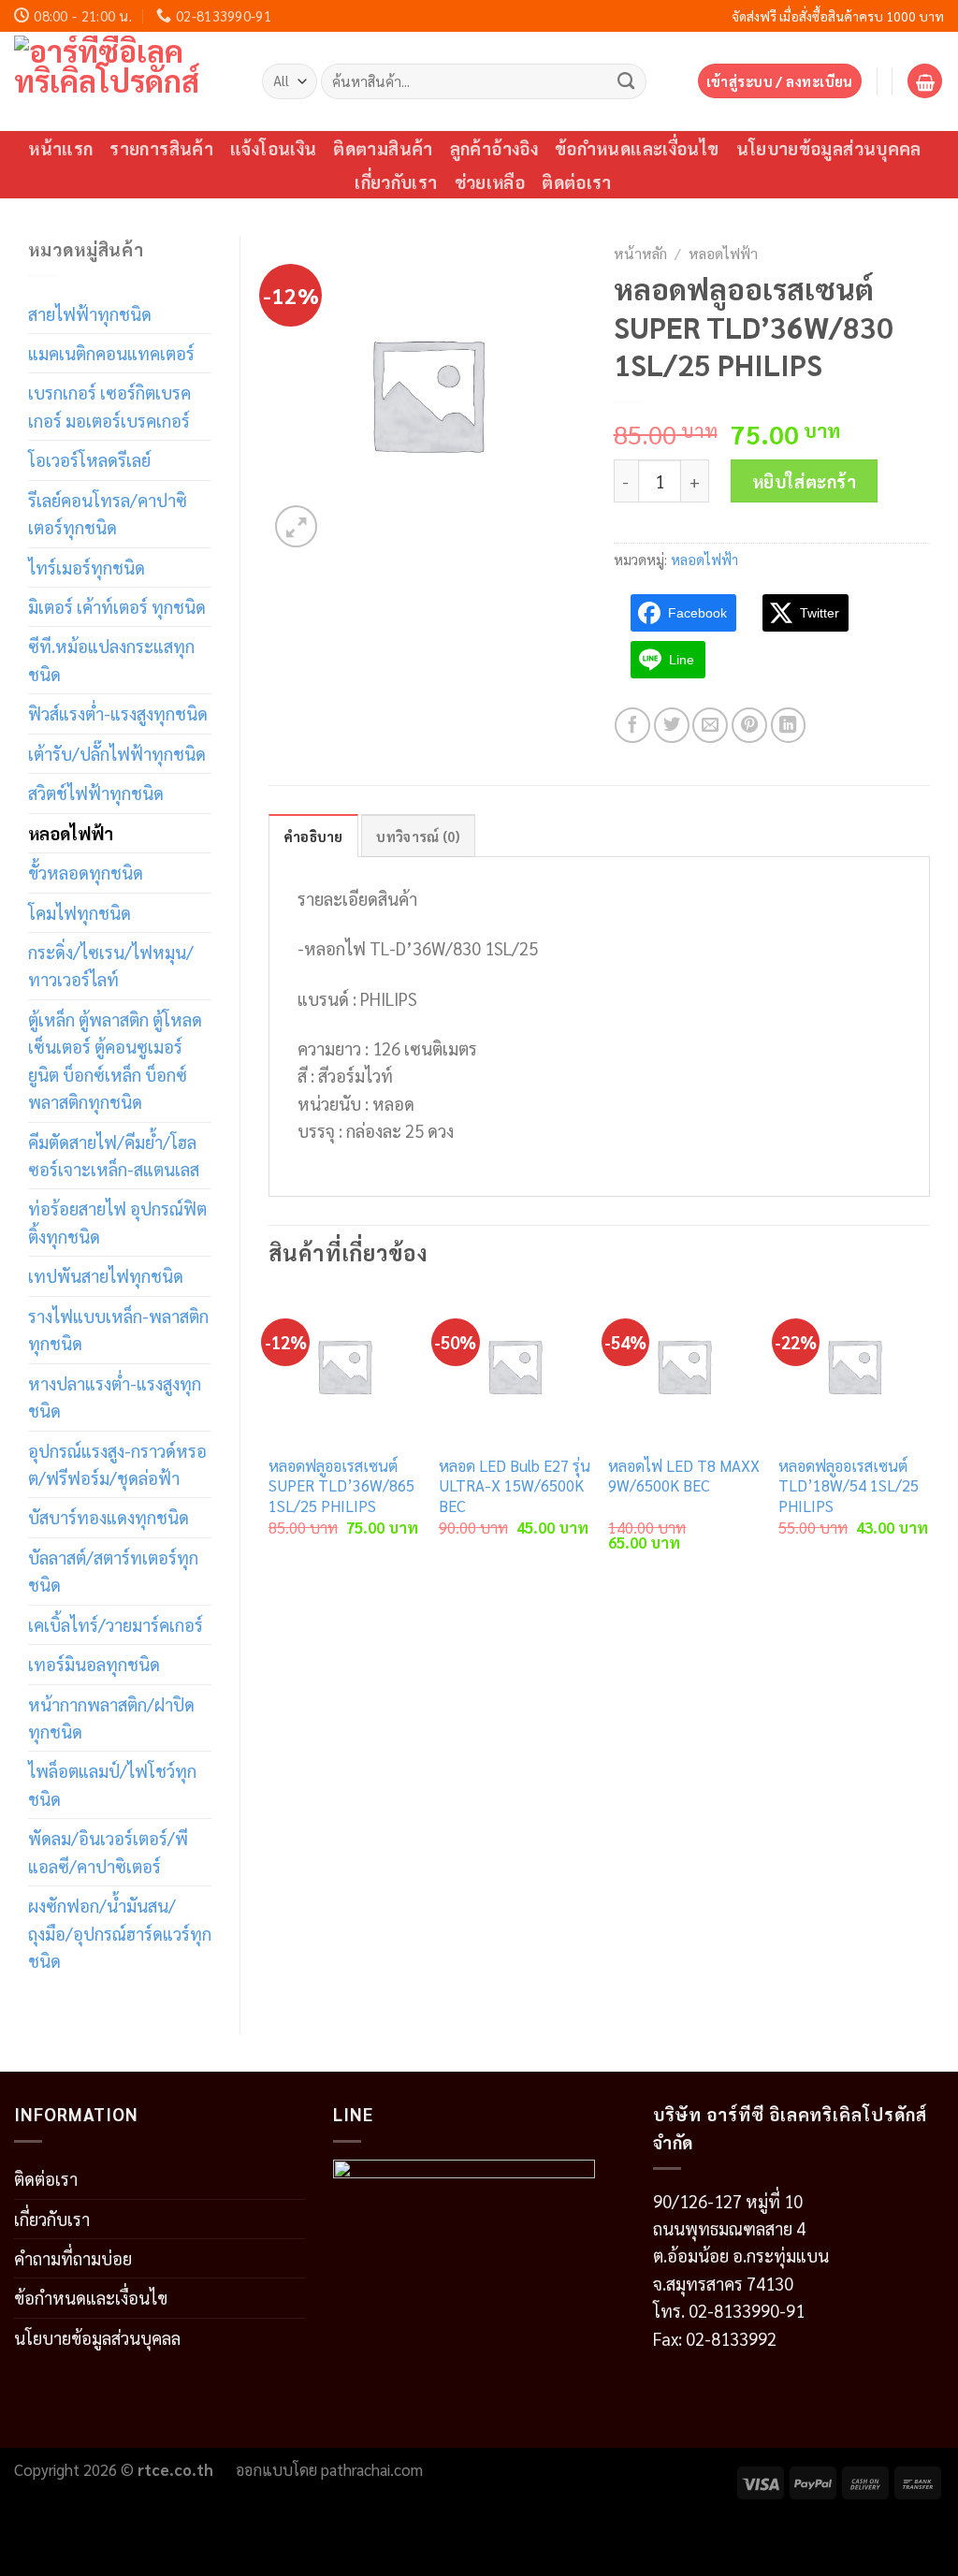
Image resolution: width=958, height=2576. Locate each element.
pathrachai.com (372, 2469)
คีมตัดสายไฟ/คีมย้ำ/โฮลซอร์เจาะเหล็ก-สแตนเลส (114, 1155)
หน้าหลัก (640, 253)
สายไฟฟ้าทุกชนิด (90, 313)
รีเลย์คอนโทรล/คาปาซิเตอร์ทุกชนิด (108, 513)
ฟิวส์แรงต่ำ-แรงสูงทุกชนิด (118, 713)
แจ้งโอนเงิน (273, 148)
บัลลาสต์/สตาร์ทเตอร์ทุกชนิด (113, 1571)
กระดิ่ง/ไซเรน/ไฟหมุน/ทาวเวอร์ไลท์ (111, 965)
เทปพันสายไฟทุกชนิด (106, 1275)
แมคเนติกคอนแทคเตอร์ (111, 353)
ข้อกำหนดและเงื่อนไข (637, 148)
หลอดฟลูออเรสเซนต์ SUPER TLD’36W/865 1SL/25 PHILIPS (341, 1486)
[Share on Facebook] (632, 725)
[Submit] (626, 80)
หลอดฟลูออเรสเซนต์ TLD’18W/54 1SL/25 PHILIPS (849, 1486)
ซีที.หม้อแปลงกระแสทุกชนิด (111, 659)
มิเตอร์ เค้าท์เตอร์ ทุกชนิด (117, 606)
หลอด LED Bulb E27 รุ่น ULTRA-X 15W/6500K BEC (515, 1486)
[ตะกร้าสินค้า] (925, 81)
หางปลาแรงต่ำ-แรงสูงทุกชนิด (115, 1397)
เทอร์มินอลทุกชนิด (94, 1664)
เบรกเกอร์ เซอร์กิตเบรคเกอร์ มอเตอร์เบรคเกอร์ (109, 406)
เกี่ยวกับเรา (396, 182)
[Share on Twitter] (672, 725)
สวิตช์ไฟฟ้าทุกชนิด (96, 793)
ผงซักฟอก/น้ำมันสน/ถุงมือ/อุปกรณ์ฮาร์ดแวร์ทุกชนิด (120, 1933)
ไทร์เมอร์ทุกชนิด (87, 567)
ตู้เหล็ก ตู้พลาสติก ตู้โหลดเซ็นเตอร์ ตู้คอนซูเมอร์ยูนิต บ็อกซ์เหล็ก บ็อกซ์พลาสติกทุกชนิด (115, 1060)
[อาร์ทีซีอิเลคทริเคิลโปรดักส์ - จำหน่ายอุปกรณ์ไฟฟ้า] (124, 81)
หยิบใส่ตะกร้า (805, 481)
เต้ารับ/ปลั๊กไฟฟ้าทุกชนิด (117, 753)
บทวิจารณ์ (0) (418, 836)
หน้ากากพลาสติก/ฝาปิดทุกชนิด (111, 1717)
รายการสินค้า (161, 148)
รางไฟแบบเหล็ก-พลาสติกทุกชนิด (118, 1329)
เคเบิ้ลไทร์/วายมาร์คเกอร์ (116, 1624)
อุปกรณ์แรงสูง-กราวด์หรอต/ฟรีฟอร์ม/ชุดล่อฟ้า (117, 1464)
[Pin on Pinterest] (749, 725)
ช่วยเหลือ (490, 182)
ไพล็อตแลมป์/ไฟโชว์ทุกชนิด (112, 1784)
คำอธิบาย (313, 836)
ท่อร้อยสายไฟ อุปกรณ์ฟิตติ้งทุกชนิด (117, 1222)
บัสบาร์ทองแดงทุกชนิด (109, 1517)
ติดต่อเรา (577, 182)
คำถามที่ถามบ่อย (73, 2258)
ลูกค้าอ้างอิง (494, 148)
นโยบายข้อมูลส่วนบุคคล (829, 148)
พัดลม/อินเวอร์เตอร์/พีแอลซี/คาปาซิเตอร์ (108, 1851)
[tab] (313, 836)
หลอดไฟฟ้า (71, 833)
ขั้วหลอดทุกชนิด (86, 872)
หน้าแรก (60, 148)
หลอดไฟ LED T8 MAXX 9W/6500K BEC (684, 1476)
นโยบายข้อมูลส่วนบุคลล (97, 2337)
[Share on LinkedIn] (789, 725)
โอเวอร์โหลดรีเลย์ (89, 459)
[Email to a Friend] (710, 725)
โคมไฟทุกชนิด (80, 912)
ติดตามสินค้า (383, 148)
